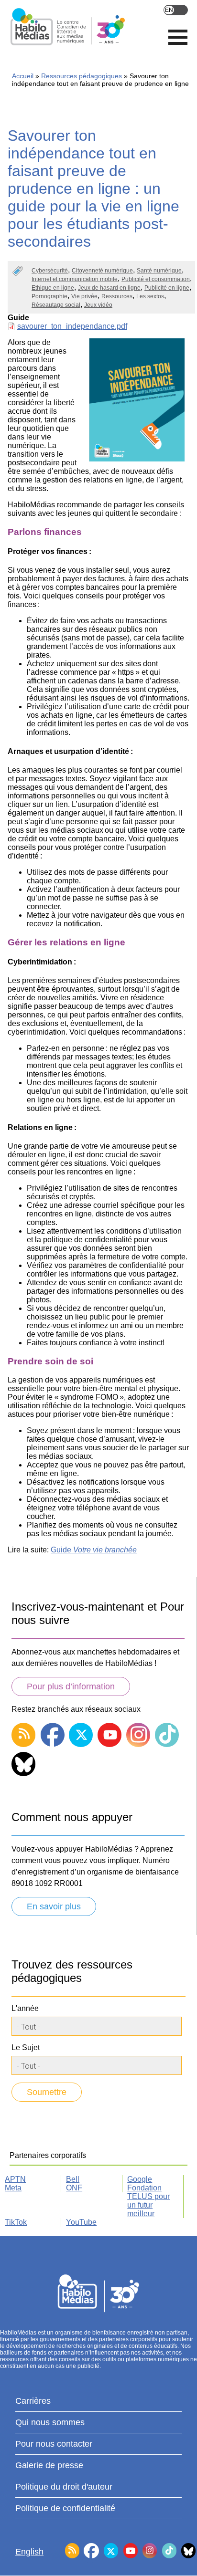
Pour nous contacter (54, 2444)
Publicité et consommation (156, 279)
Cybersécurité (50, 271)
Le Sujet (26, 2047)
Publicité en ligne (167, 288)
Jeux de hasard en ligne (109, 288)
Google (140, 2179)
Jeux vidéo (98, 305)
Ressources (117, 296)
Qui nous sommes (50, 2422)
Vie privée (84, 296)
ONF (74, 2188)
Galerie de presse (49, 2465)
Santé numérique (159, 271)
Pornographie (49, 296)
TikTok (16, 2222)
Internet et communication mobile (75, 279)
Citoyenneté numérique (102, 271)
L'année (25, 2008)
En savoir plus (54, 1906)
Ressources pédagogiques (82, 76)
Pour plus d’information (71, 1686)
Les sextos (150, 296)
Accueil (23, 76)
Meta (13, 2188)
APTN (15, 2179)
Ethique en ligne (53, 288)
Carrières (33, 2401)
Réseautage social (56, 305)
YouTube (81, 2222)
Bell (73, 2179)
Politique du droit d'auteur (64, 2487)
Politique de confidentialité (65, 2508)
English (176, 10)
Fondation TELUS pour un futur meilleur (148, 2201)
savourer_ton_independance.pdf (72, 326)
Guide (94, 1550)
